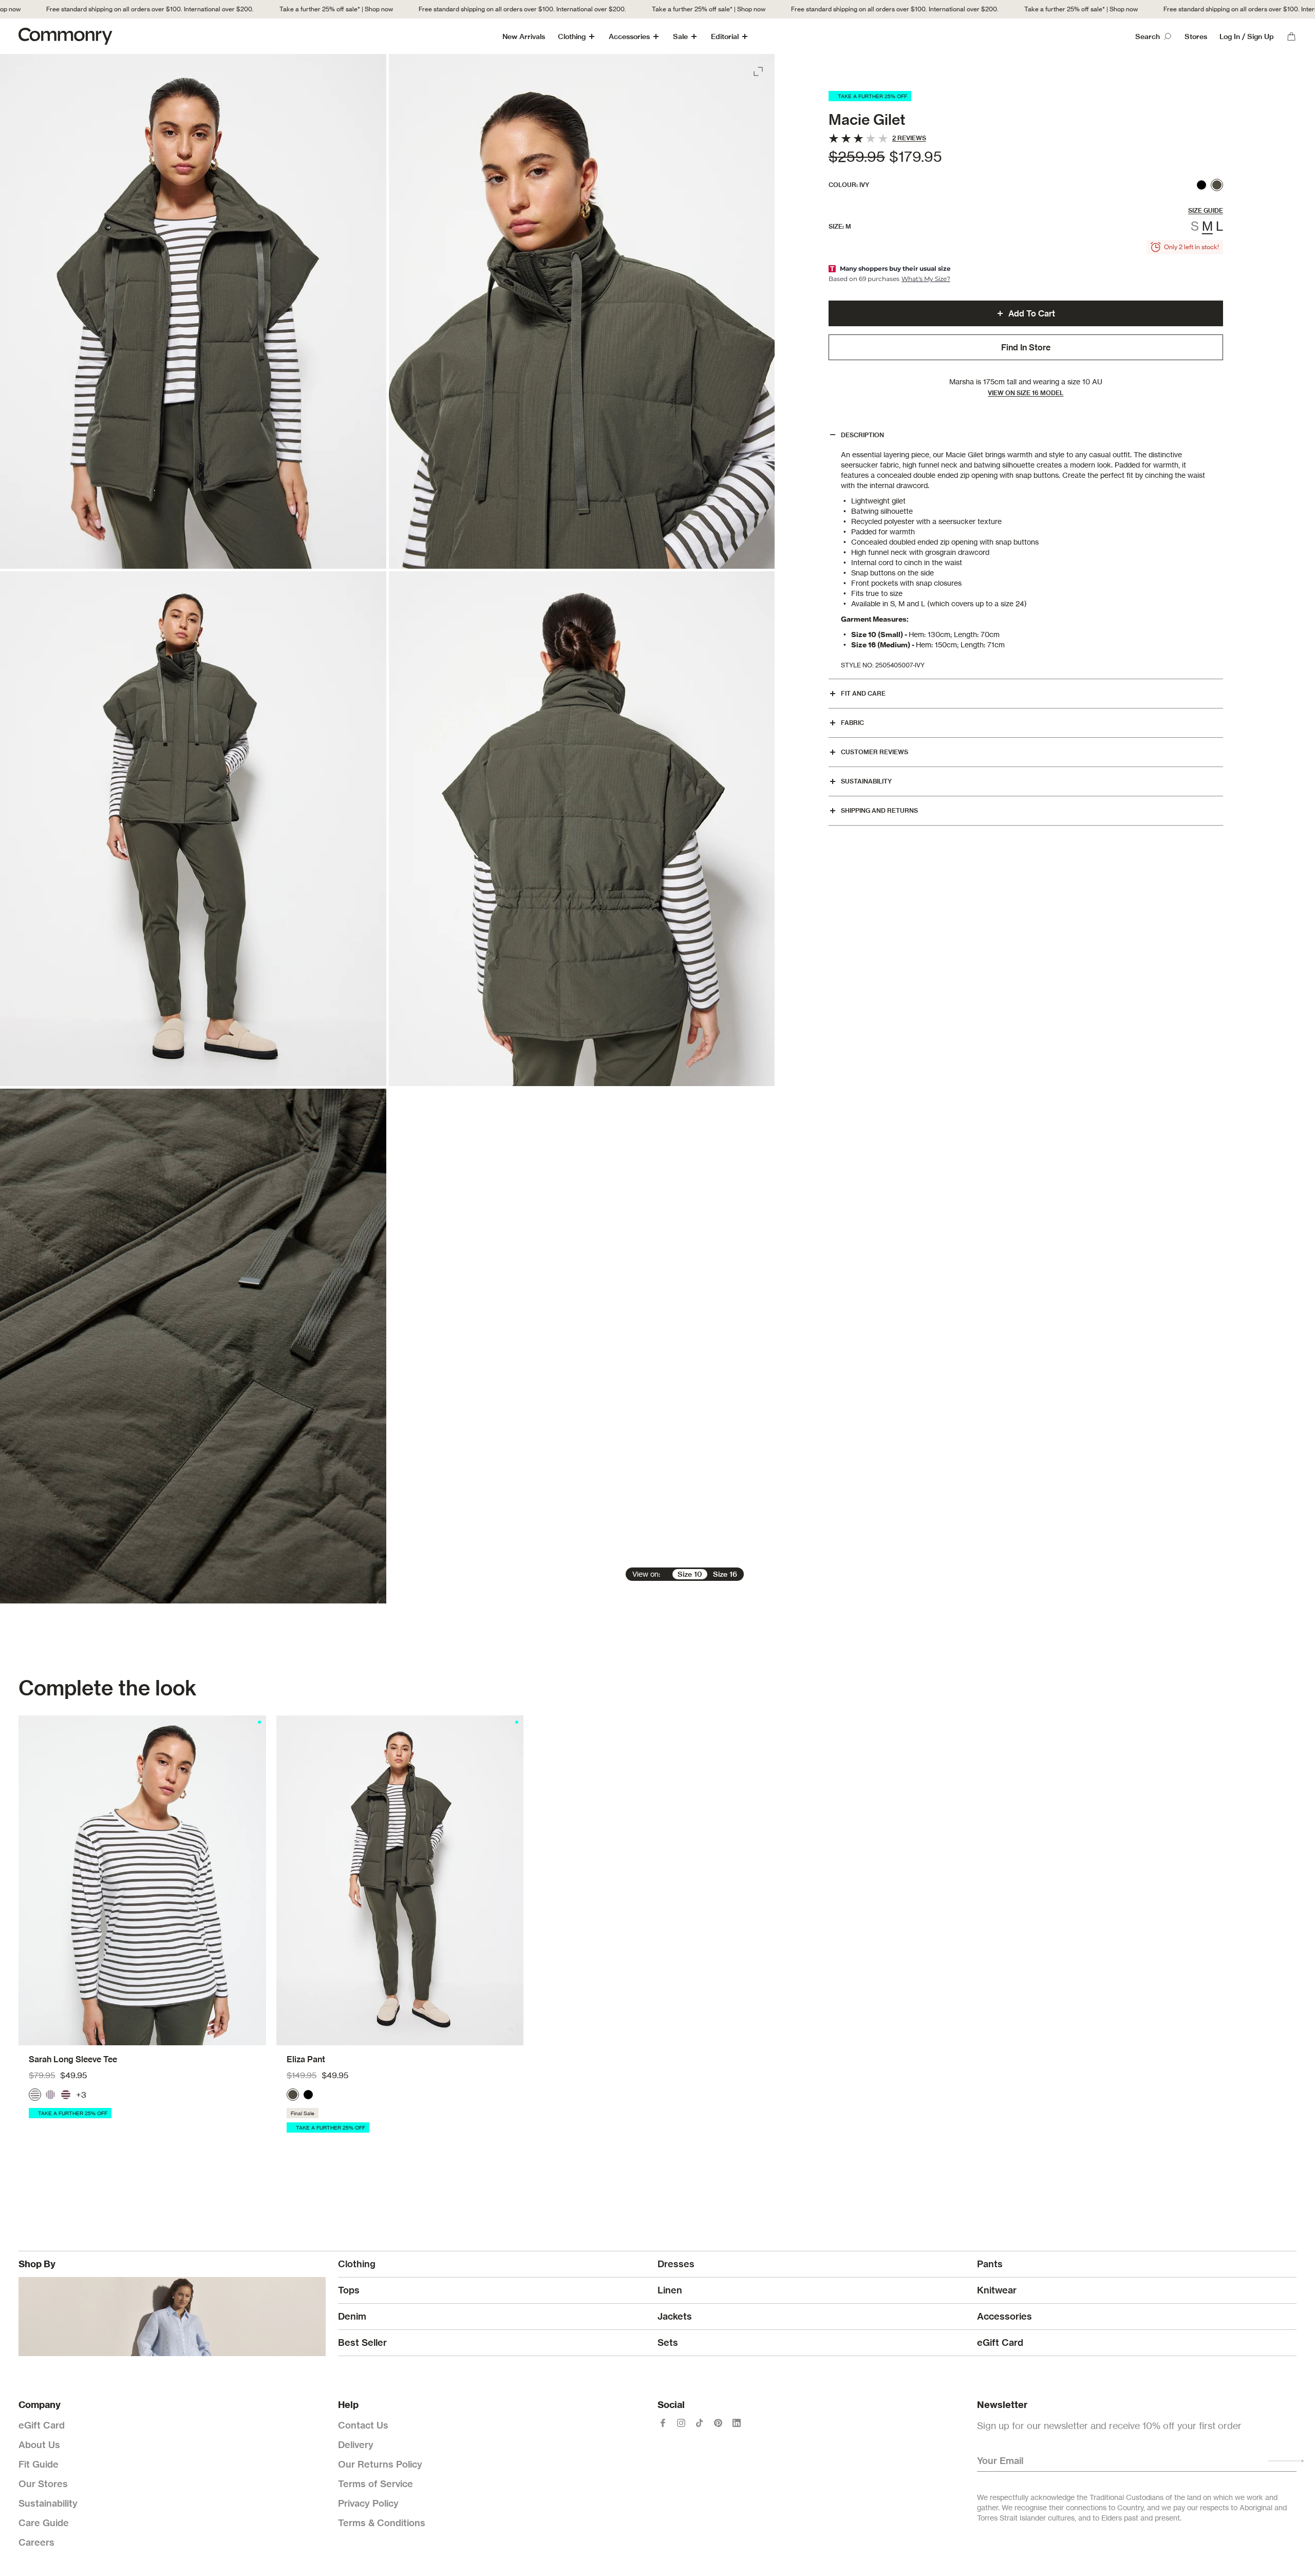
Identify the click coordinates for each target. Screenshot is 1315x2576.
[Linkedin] (737, 2423)
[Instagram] (681, 2423)
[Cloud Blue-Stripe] (50, 2095)
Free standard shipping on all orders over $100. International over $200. (454, 9)
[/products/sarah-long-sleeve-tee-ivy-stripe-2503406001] (142, 1880)
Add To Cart (1032, 313)
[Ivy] (1217, 185)
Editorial (725, 36)
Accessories (629, 36)
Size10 (690, 1574)
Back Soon (142, 2035)
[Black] (1201, 185)
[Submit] (1286, 2461)
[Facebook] (663, 2423)
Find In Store (1026, 347)
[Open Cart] (1291, 36)
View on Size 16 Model (1026, 393)
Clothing (572, 36)
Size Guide (1206, 210)
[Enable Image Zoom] (759, 69)
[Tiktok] (700, 2423)
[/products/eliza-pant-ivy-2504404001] (400, 1880)
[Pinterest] (718, 2423)
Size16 (725, 1574)
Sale (680, 36)
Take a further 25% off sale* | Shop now (268, 9)
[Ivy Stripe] (35, 2095)
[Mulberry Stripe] (66, 2095)
